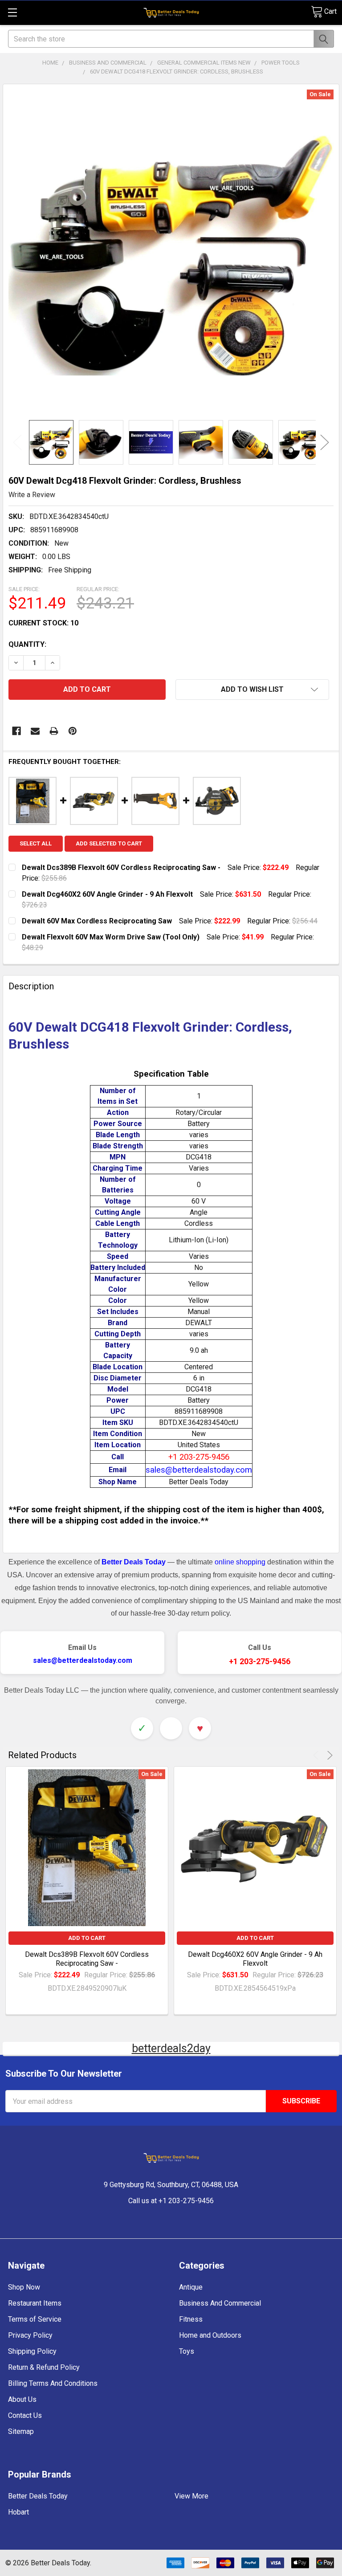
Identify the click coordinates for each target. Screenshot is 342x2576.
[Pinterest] (73, 731)
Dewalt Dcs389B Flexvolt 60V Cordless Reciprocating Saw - (87, 1959)
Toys (187, 2351)
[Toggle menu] (12, 12)
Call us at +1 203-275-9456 (171, 2201)
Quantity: (27, 644)
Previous (17, 443)
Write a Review (32, 495)
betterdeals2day (171, 2048)
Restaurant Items (35, 2303)
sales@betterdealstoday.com (83, 1660)
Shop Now (24, 2287)
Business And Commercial (220, 2303)
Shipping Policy (32, 2351)
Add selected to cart (109, 843)
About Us (22, 2399)
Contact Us (25, 2415)
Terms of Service (35, 2319)
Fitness (191, 2319)
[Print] (54, 731)
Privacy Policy (30, 2335)
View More (191, 2496)
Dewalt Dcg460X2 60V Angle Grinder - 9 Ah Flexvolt (255, 1959)
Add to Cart (87, 1938)
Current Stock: (43, 623)
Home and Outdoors (210, 2335)
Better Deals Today (38, 2496)
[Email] (35, 731)
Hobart (18, 2512)
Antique (191, 2287)
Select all (36, 843)
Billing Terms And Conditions (53, 2383)
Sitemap (21, 2431)
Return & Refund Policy (44, 2367)
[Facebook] (16, 731)
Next (325, 443)
